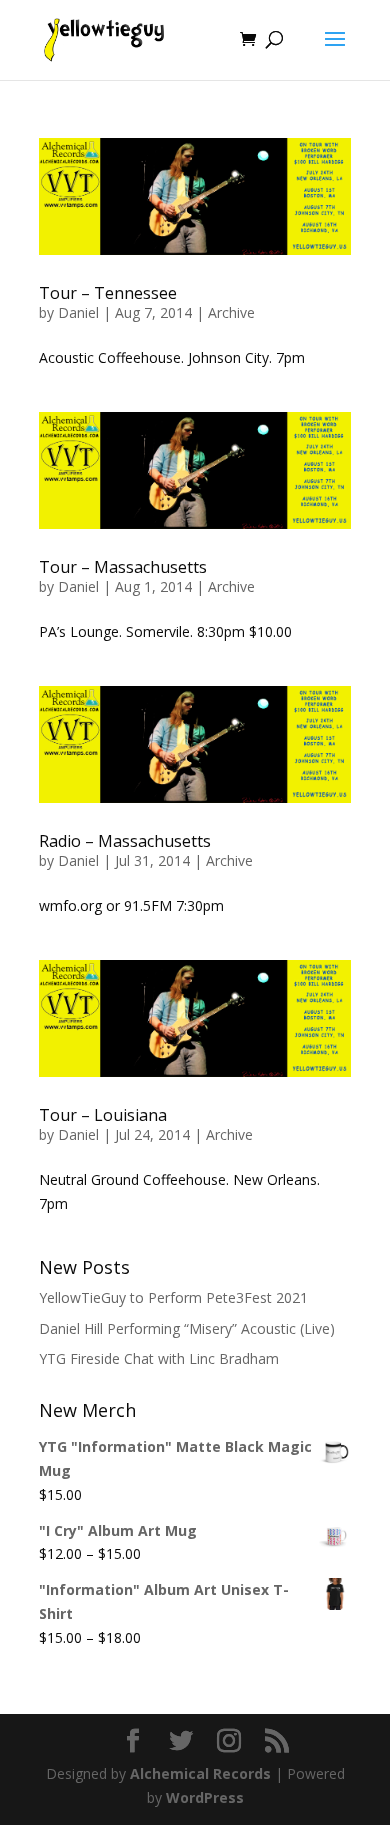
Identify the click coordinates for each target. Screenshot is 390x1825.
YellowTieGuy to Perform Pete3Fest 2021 (173, 1297)
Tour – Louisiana (103, 1115)
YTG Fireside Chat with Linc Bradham (159, 1358)
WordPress (205, 1797)
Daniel (78, 312)
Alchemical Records (200, 1773)
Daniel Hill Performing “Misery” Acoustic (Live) (187, 1328)
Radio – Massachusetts (125, 841)
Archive (231, 312)
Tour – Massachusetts (123, 567)
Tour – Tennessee (108, 293)
